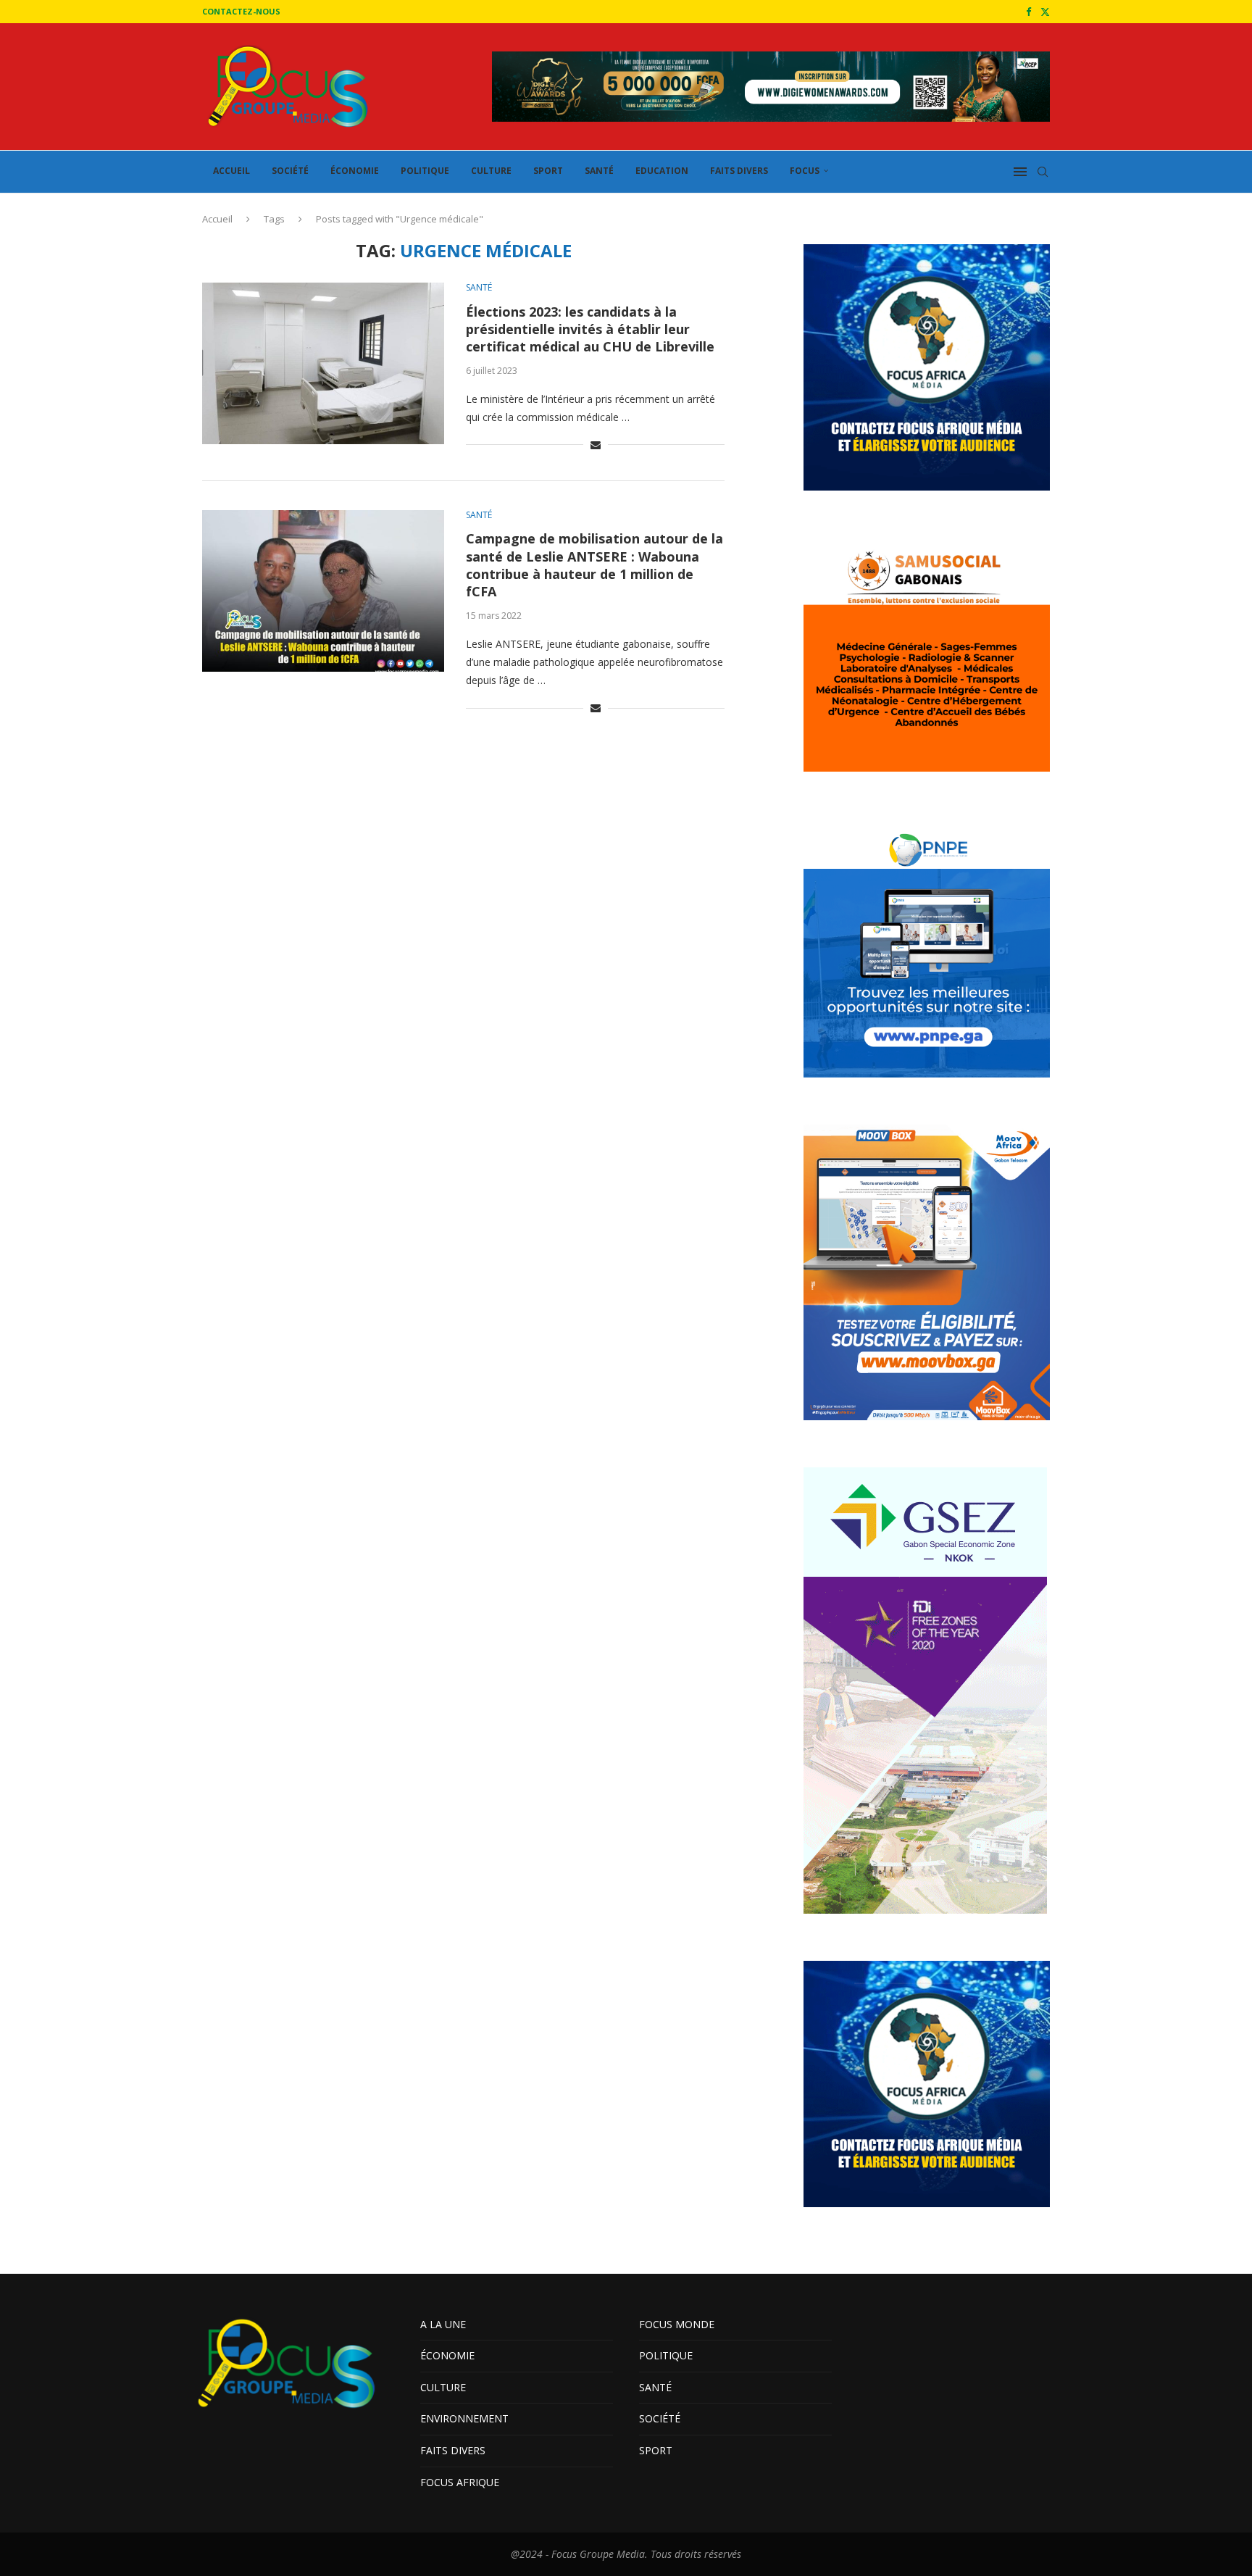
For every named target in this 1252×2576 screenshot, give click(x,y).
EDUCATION (662, 171)
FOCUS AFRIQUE (460, 2482)
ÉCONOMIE (355, 171)
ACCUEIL (231, 171)
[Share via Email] (596, 445)
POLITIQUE (425, 171)
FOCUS (805, 171)
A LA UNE (443, 2324)
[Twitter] (1045, 12)
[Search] (1043, 172)
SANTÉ (599, 171)
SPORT (548, 171)
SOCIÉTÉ (290, 171)
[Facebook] (1028, 12)
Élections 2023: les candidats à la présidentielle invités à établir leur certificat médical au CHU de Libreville (590, 329)
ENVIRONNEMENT (464, 2418)
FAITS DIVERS (739, 171)
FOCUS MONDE (677, 2324)
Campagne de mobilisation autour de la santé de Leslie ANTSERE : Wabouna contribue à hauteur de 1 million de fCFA (594, 565)
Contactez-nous (241, 11)
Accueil (217, 219)
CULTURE (491, 171)
